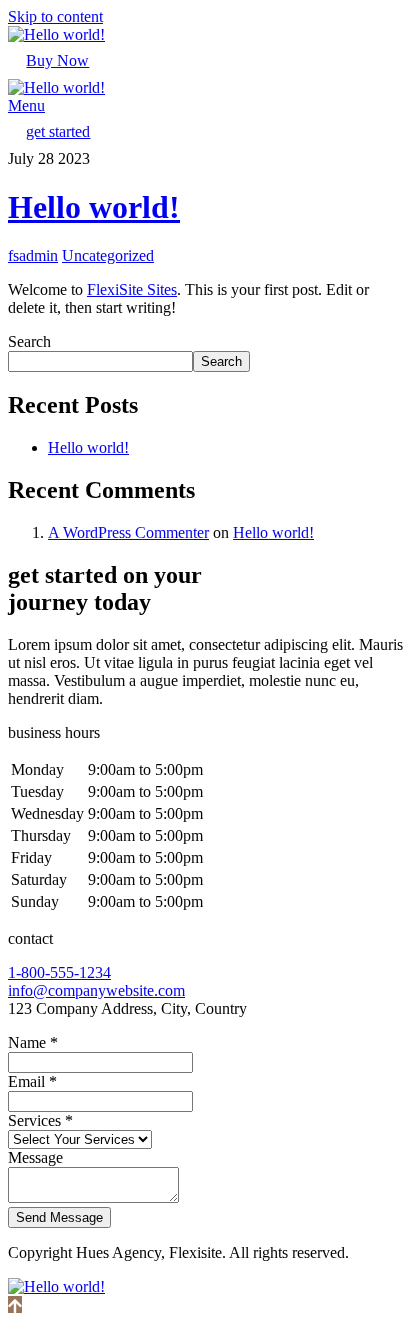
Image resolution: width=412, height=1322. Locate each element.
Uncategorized (108, 255)
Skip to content (55, 16)
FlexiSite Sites (132, 289)
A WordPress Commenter (128, 532)
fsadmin (33, 255)
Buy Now (57, 60)
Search (29, 341)
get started (58, 131)
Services (40, 1120)
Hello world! (94, 207)
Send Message (59, 1217)
